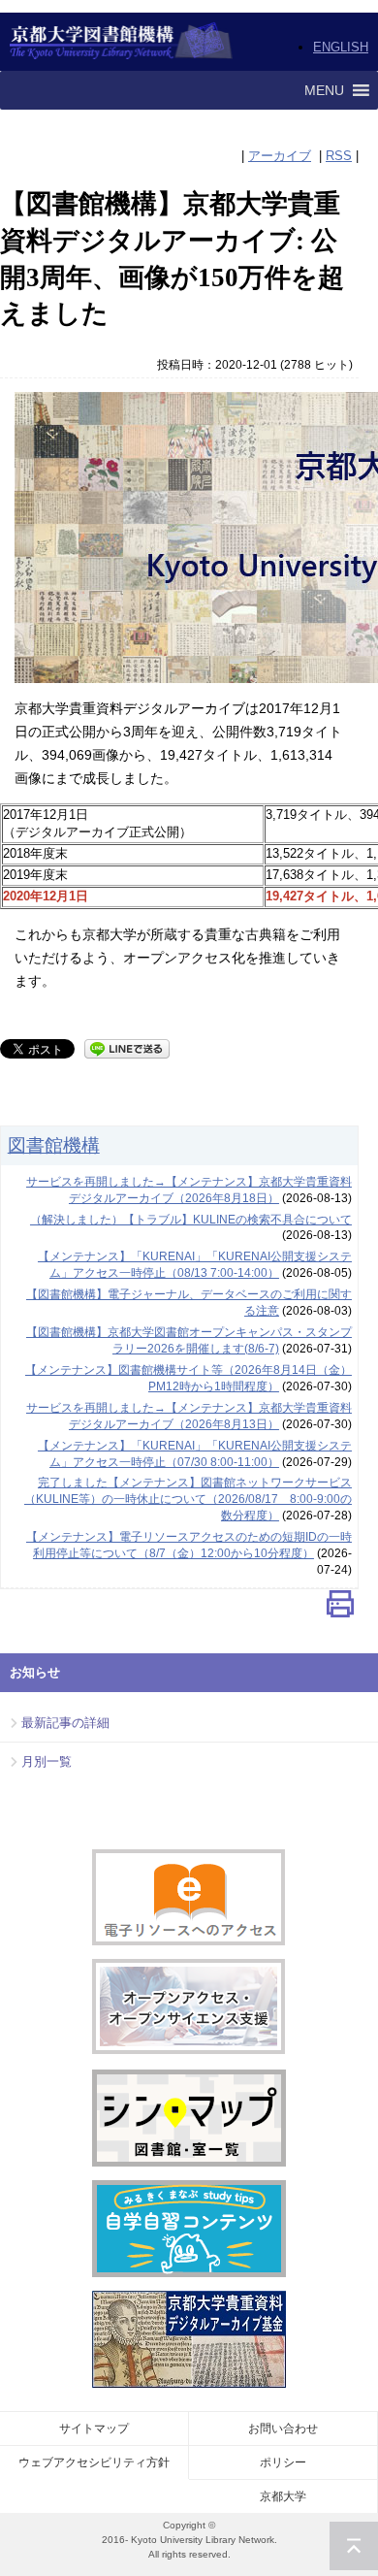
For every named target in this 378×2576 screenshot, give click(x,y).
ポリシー (283, 2462)
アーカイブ (280, 156)
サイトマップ (94, 2429)
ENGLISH (341, 47)
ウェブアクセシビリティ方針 (94, 2462)
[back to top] (354, 2546)
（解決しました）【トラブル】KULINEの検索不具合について (191, 1220)
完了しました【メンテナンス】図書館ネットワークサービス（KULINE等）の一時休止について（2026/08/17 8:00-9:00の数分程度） (188, 1499)
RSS (339, 156)
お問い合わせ (283, 2429)
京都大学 (283, 2496)
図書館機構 (54, 1145)
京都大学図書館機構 (122, 42)
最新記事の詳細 (65, 1723)
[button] (324, 90)
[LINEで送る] (127, 1047)
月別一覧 (47, 1761)
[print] (340, 1608)
